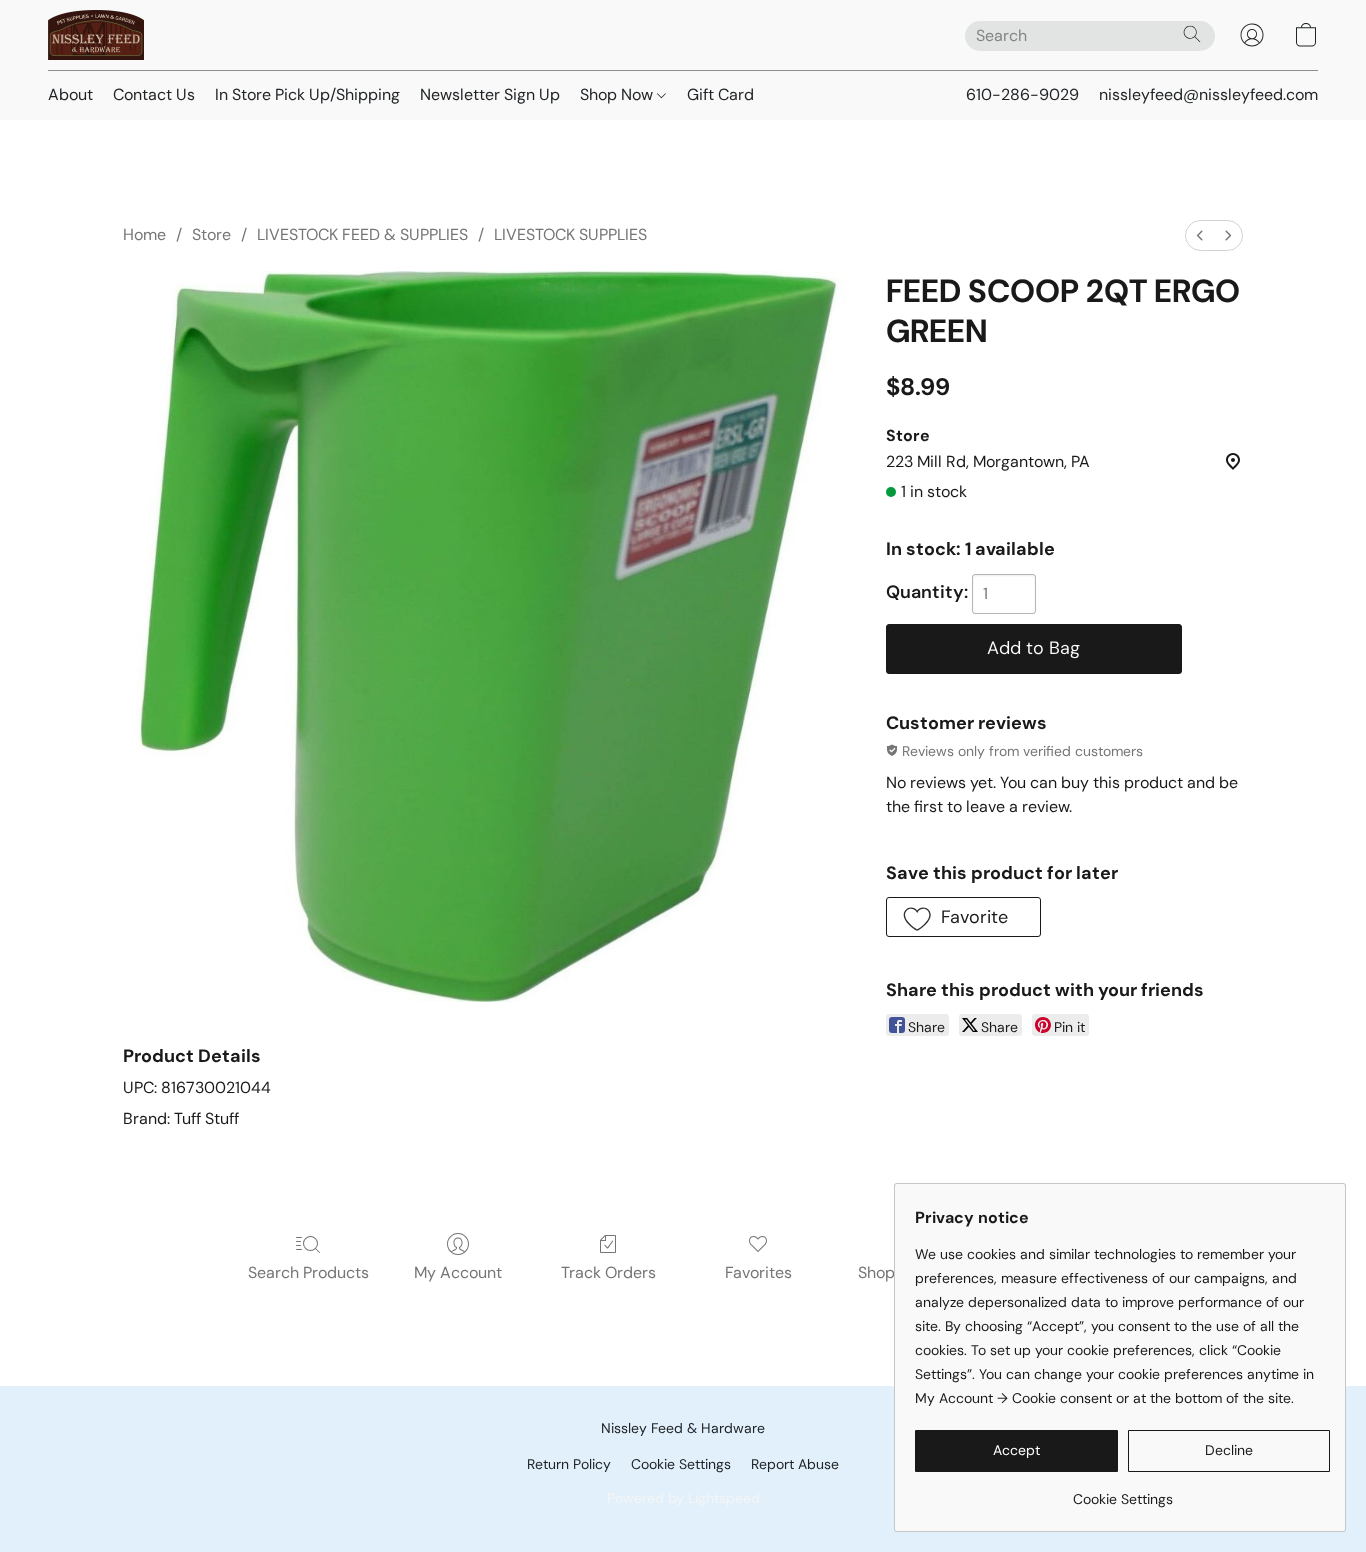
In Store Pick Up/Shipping (307, 94)
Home (144, 234)
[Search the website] (1192, 34)
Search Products (308, 1272)
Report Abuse (795, 1464)
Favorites (758, 1272)
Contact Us (154, 94)
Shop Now (618, 94)
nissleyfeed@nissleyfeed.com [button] (1208, 94)
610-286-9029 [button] (1022, 94)
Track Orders (608, 1272)
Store (211, 234)
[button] (96, 35)
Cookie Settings (681, 1464)
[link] (1122, 1491)
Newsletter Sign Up (490, 94)
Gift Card (720, 94)
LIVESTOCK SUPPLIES (570, 234)
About (70, 94)
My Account (458, 1272)
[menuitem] (1200, 235)
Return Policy (569, 1464)
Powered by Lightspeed (683, 1498)
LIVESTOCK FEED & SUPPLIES (362, 234)
